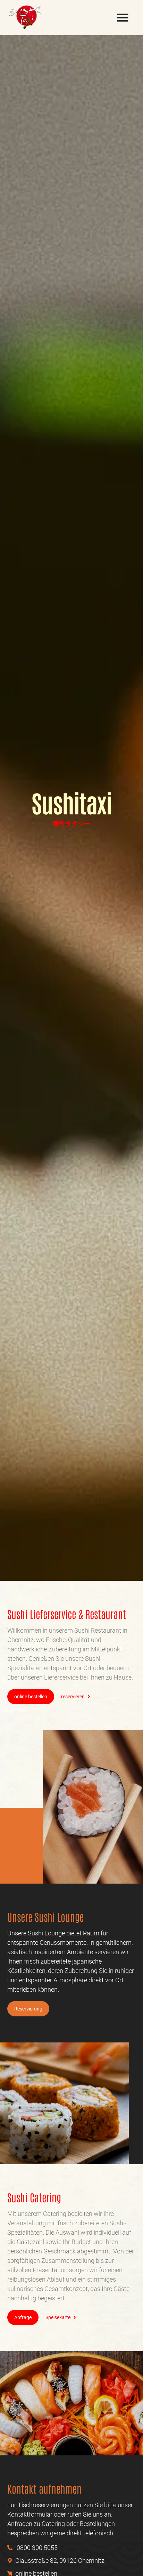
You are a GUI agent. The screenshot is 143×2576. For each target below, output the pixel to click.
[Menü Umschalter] (123, 17)
